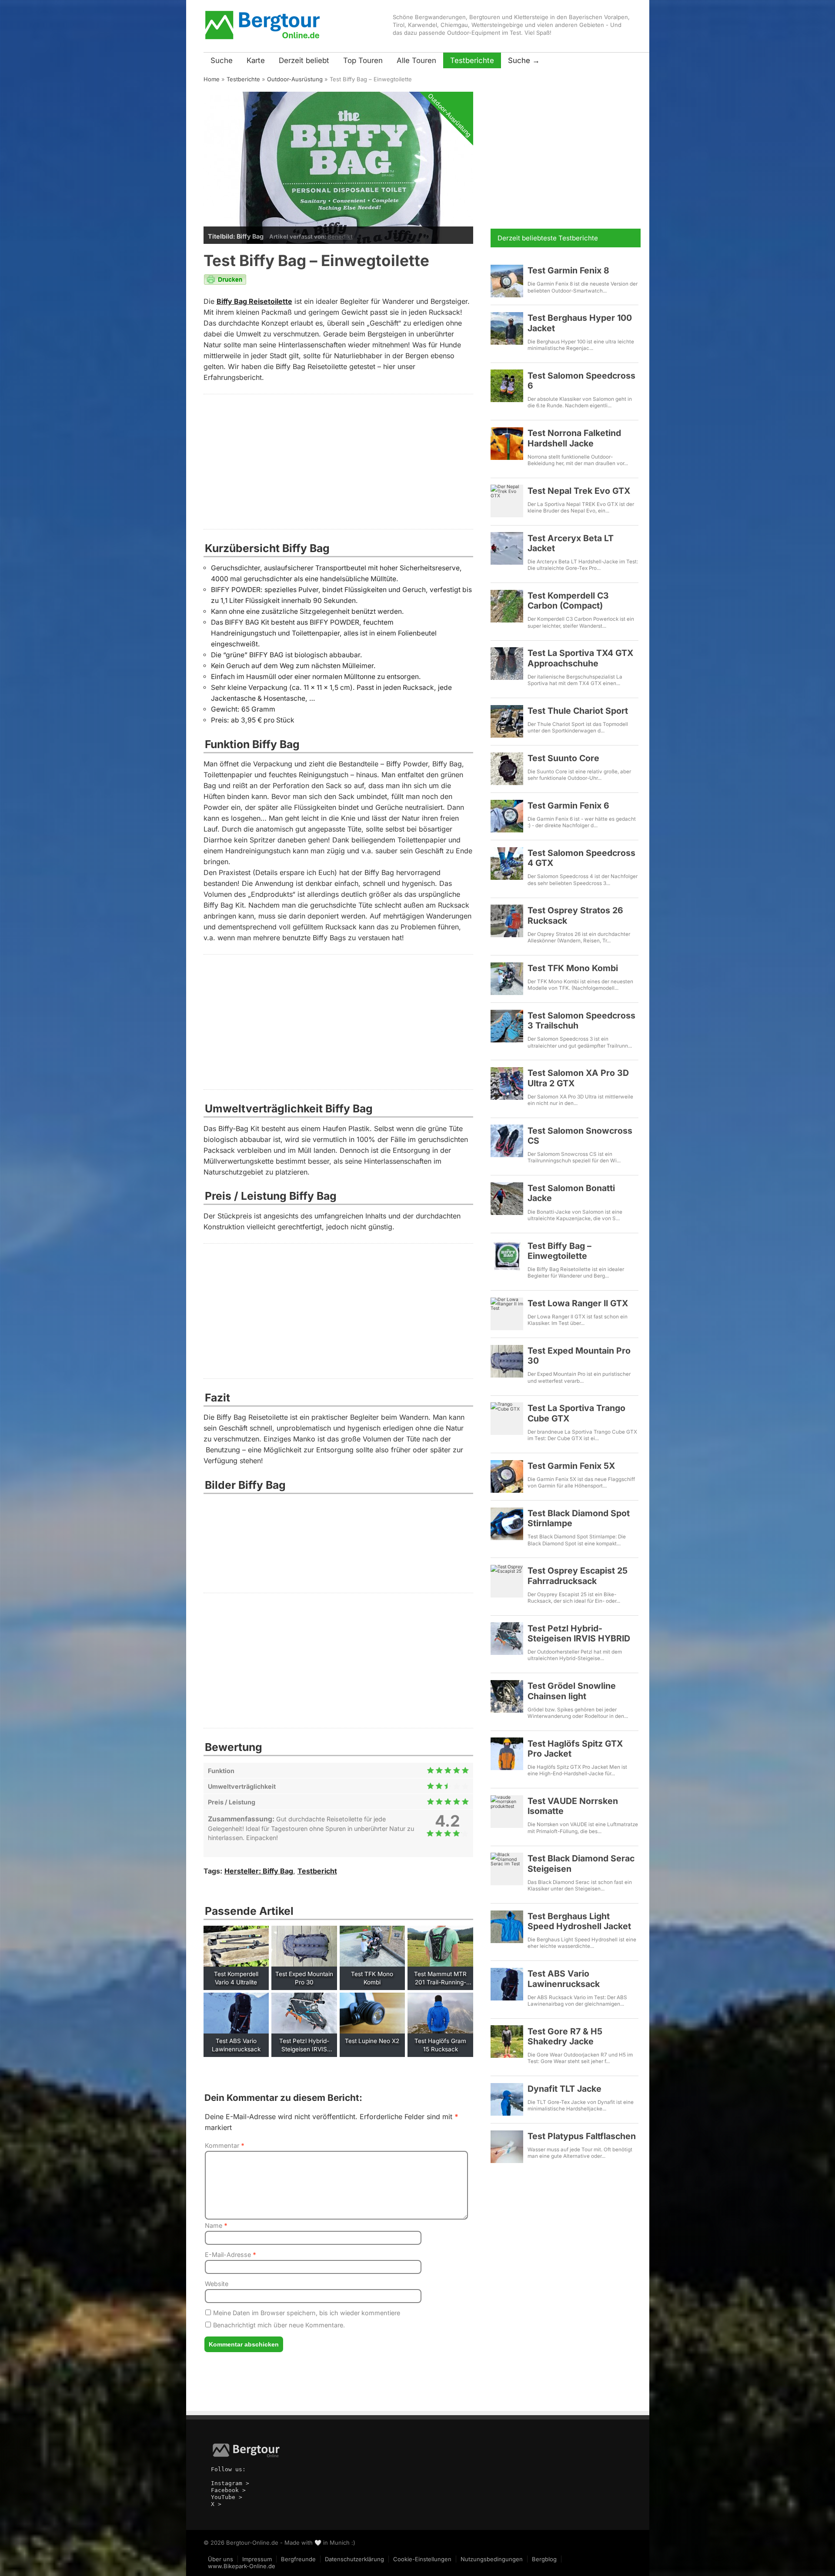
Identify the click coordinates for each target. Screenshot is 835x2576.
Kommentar (225, 2145)
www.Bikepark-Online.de (242, 2566)
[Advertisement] (338, 462)
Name (216, 2225)
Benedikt (340, 236)
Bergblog (544, 2559)
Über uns (220, 2559)
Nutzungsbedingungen (492, 2559)
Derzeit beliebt (304, 60)
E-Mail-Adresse (230, 2255)
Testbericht (317, 1871)
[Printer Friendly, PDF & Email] (225, 283)
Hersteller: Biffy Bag (259, 1871)
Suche (222, 60)
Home (212, 79)
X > (216, 2504)
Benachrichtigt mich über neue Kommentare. (278, 2325)
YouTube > (227, 2497)
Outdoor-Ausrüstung (295, 79)
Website (217, 2284)
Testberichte (472, 60)
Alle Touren (416, 60)
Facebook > (228, 2490)
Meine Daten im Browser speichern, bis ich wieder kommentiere (306, 2313)
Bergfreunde (298, 2559)
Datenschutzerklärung (354, 2559)
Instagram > (230, 2483)
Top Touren (363, 60)
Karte (256, 60)
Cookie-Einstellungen (422, 2559)
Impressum (257, 2559)
